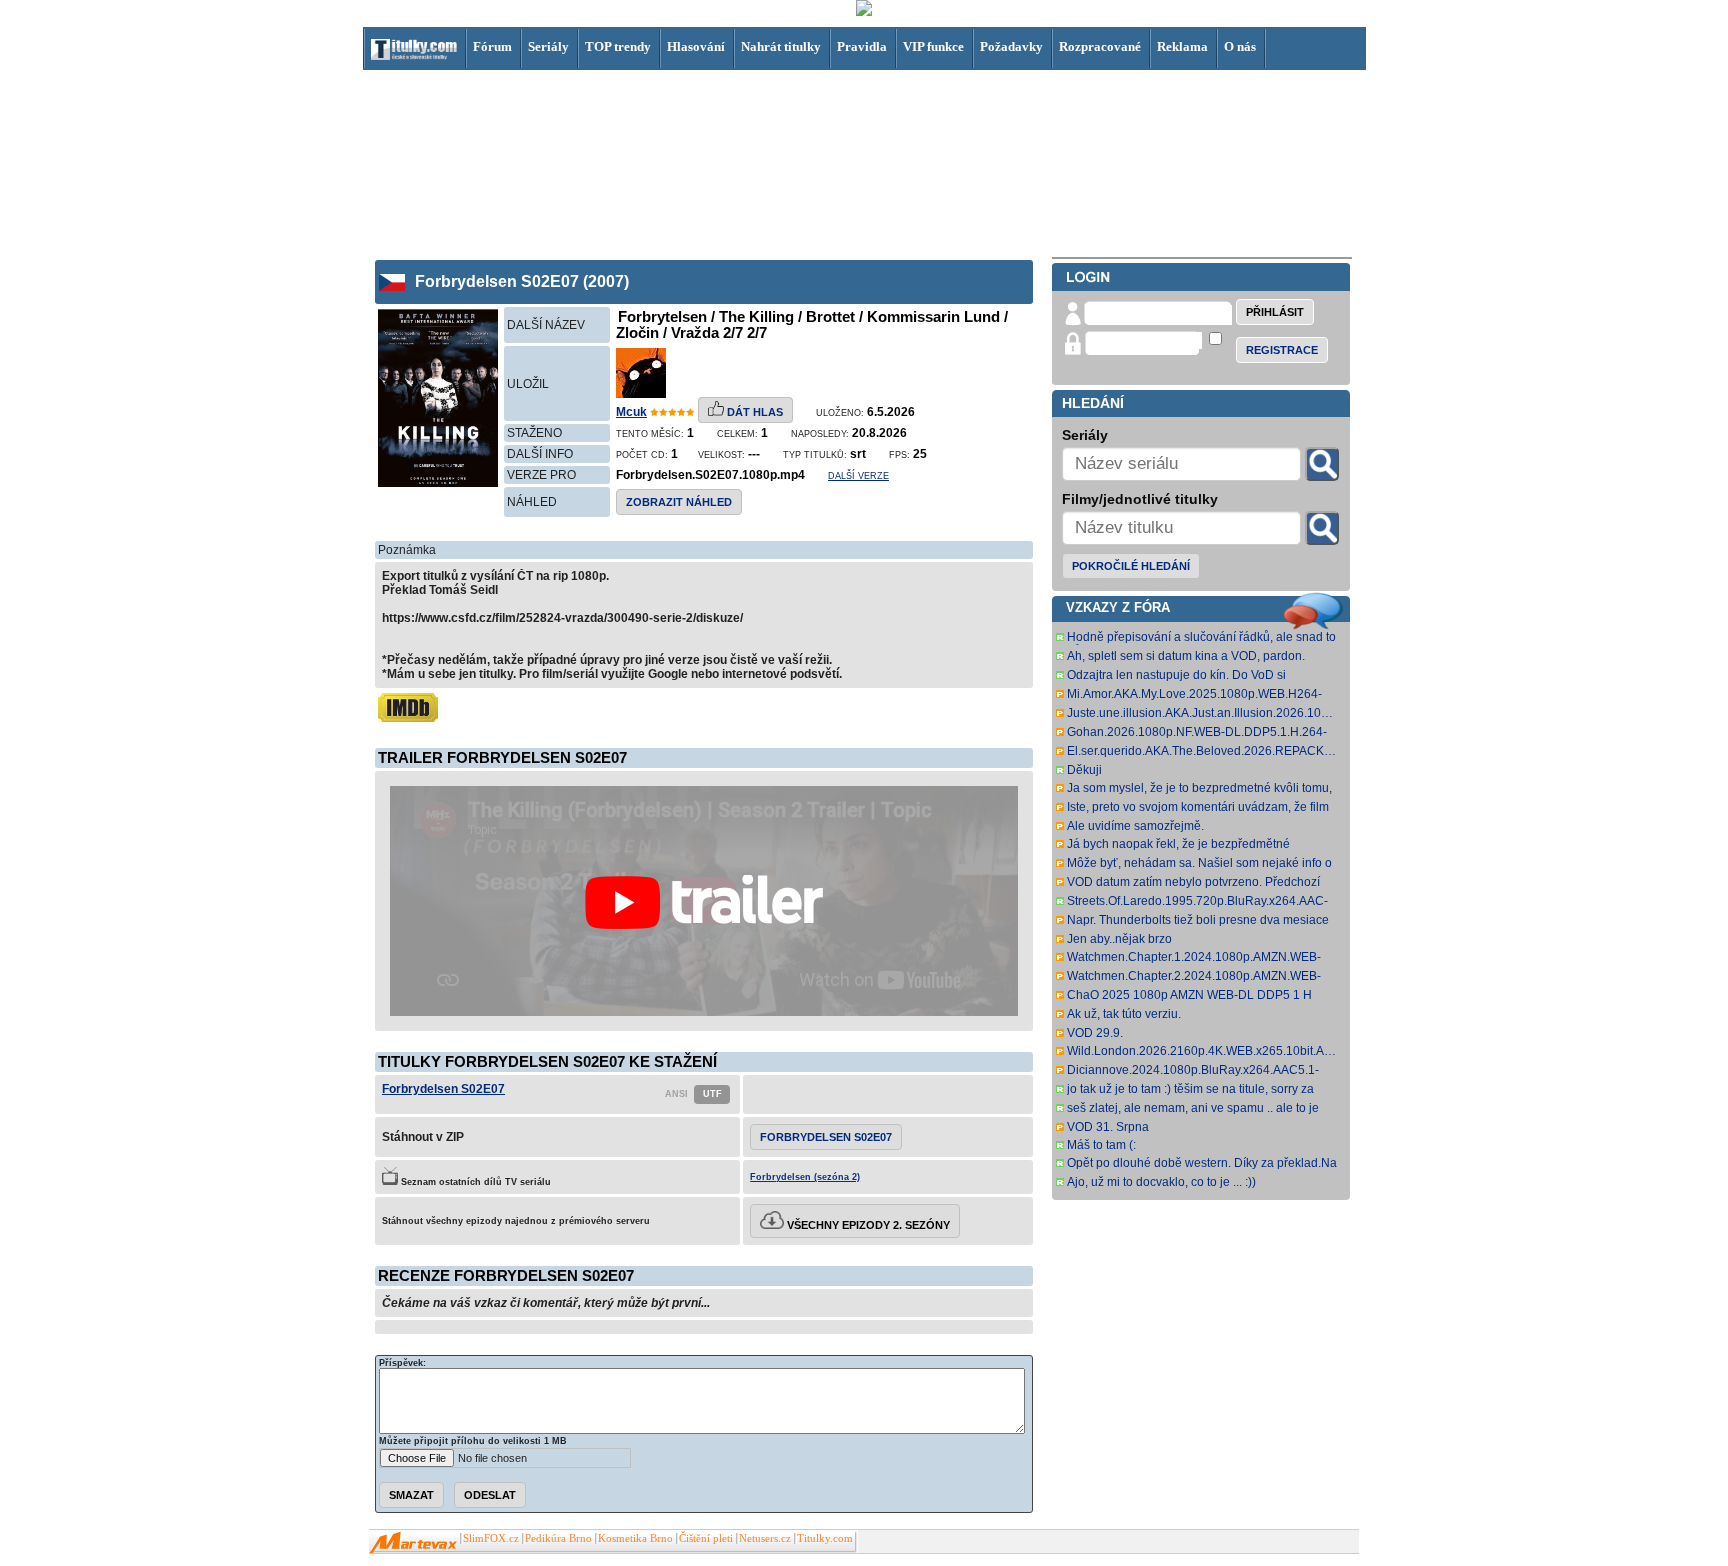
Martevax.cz (413, 1543)
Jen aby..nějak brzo (1119, 939)
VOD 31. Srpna (1108, 1127)
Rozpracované (1100, 46)
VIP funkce (933, 46)
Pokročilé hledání (1131, 566)
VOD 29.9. (1095, 1033)
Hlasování (696, 46)
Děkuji (1084, 770)
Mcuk (631, 412)
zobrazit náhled (679, 502)
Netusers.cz (765, 1538)
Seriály (548, 46)
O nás (1240, 46)
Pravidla (862, 46)
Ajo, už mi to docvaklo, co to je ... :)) (1161, 1182)
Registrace (1282, 350)
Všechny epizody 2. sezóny (867, 1225)
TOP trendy (618, 46)
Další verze (858, 476)
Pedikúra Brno (558, 1538)
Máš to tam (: (1101, 1145)
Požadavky (1011, 46)
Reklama (1182, 46)
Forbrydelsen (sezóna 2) (805, 1177)
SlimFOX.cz (491, 1538)
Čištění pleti (706, 1538)
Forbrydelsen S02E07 (443, 1089)
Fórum (492, 46)
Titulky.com (825, 1538)
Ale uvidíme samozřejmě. (1135, 826)
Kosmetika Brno (635, 1538)
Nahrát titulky (781, 46)
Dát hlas (753, 412)
